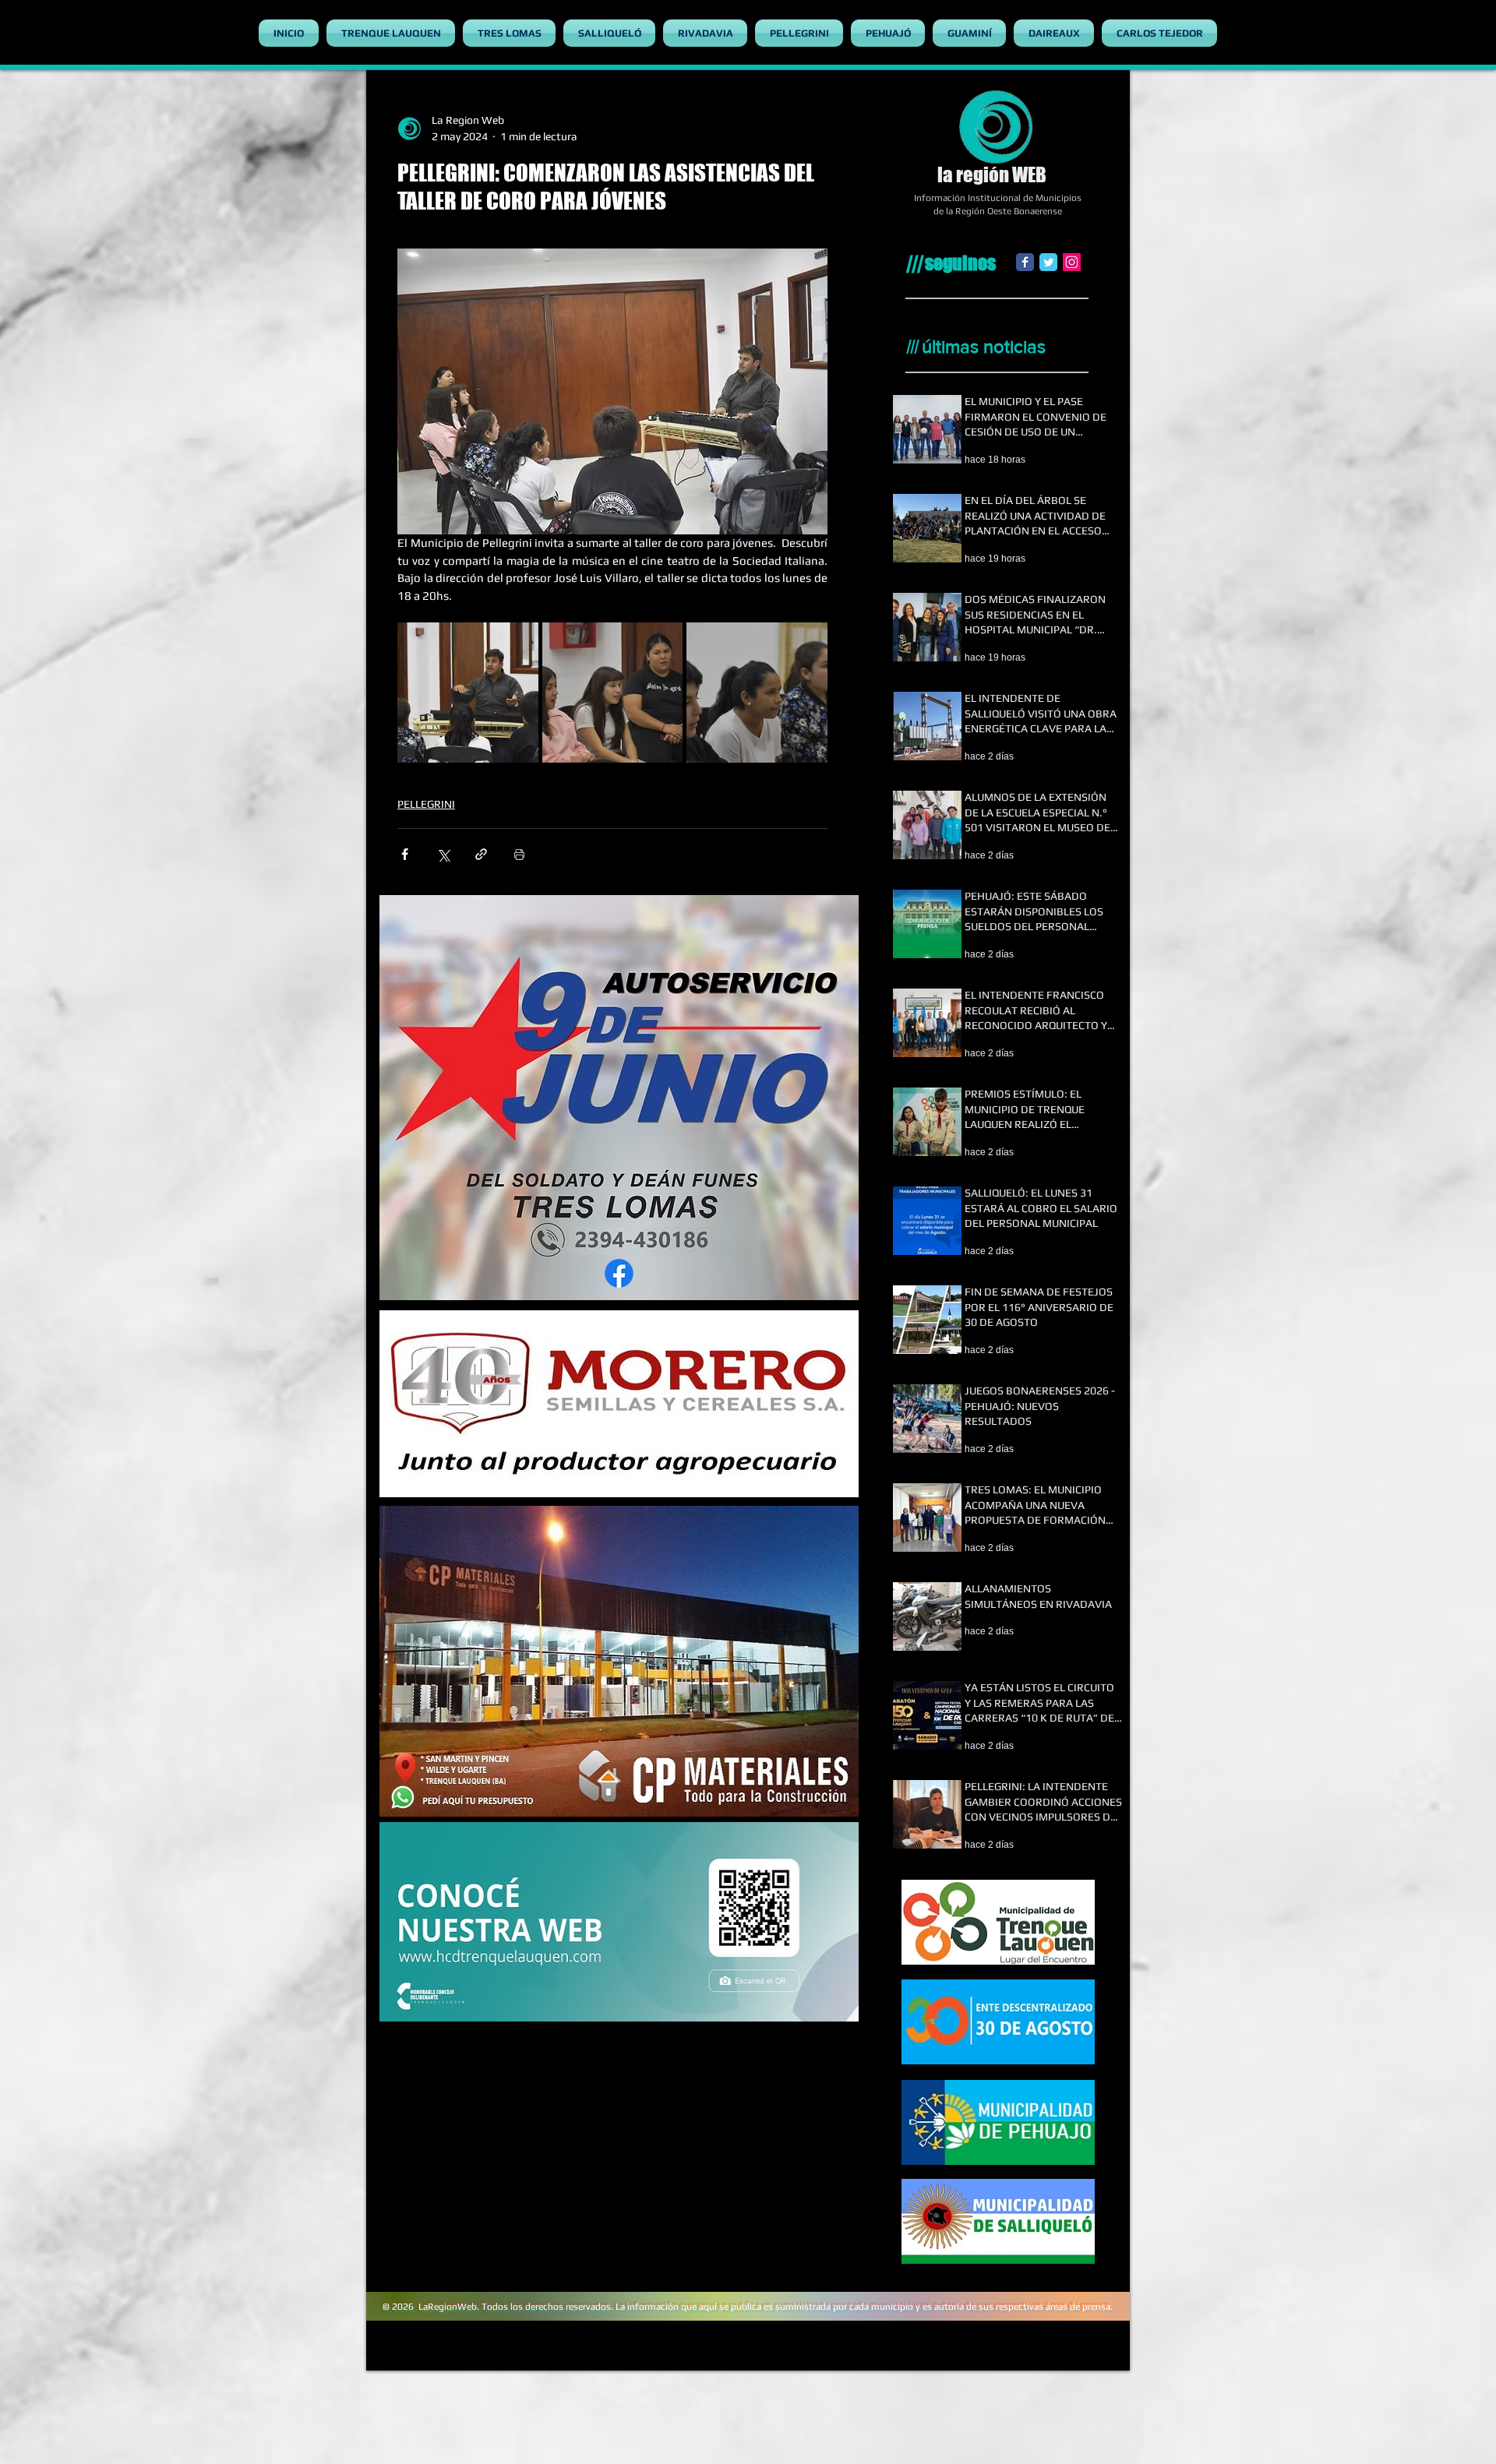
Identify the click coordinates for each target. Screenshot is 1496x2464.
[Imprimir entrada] (519, 854)
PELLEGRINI (426, 804)
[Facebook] (1025, 262)
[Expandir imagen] (468, 693)
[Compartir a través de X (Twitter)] (443, 854)
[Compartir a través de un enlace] (481, 854)
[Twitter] (1048, 262)
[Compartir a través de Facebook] (405, 854)
